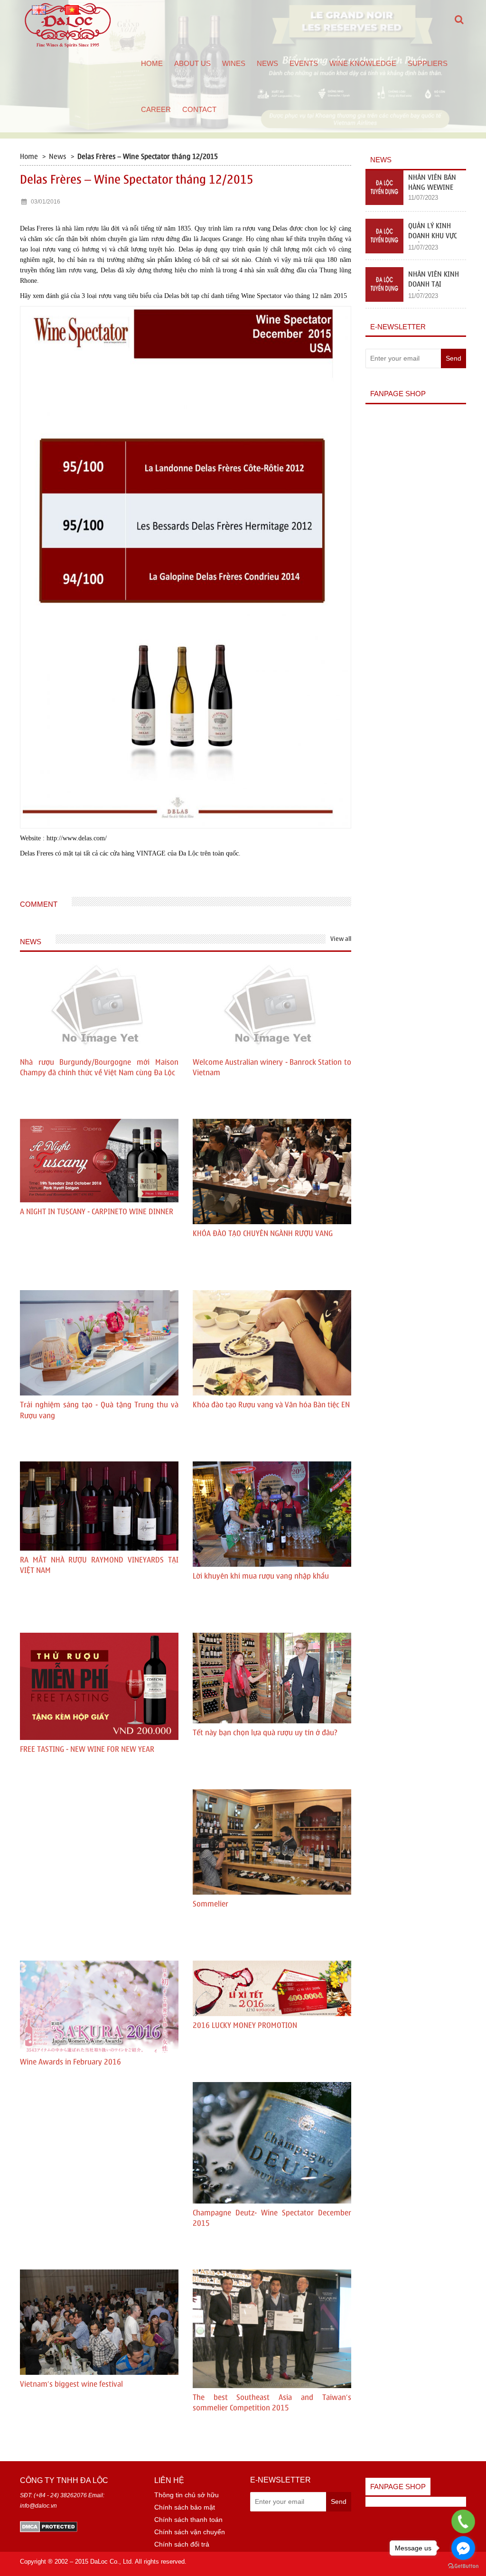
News (267, 63)
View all (341, 939)
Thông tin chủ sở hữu (187, 2495)
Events (304, 63)
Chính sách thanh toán (188, 2520)
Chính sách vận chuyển (190, 2532)
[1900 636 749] (463, 2522)
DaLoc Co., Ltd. (112, 2562)
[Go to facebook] (463, 2548)
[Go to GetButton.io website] (463, 2566)
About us (192, 63)
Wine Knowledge (363, 63)
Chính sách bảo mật (185, 2507)
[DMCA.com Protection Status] (49, 2526)
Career (156, 109)
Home (152, 63)
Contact (199, 109)
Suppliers (428, 63)
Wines (234, 63)
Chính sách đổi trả (182, 2544)
